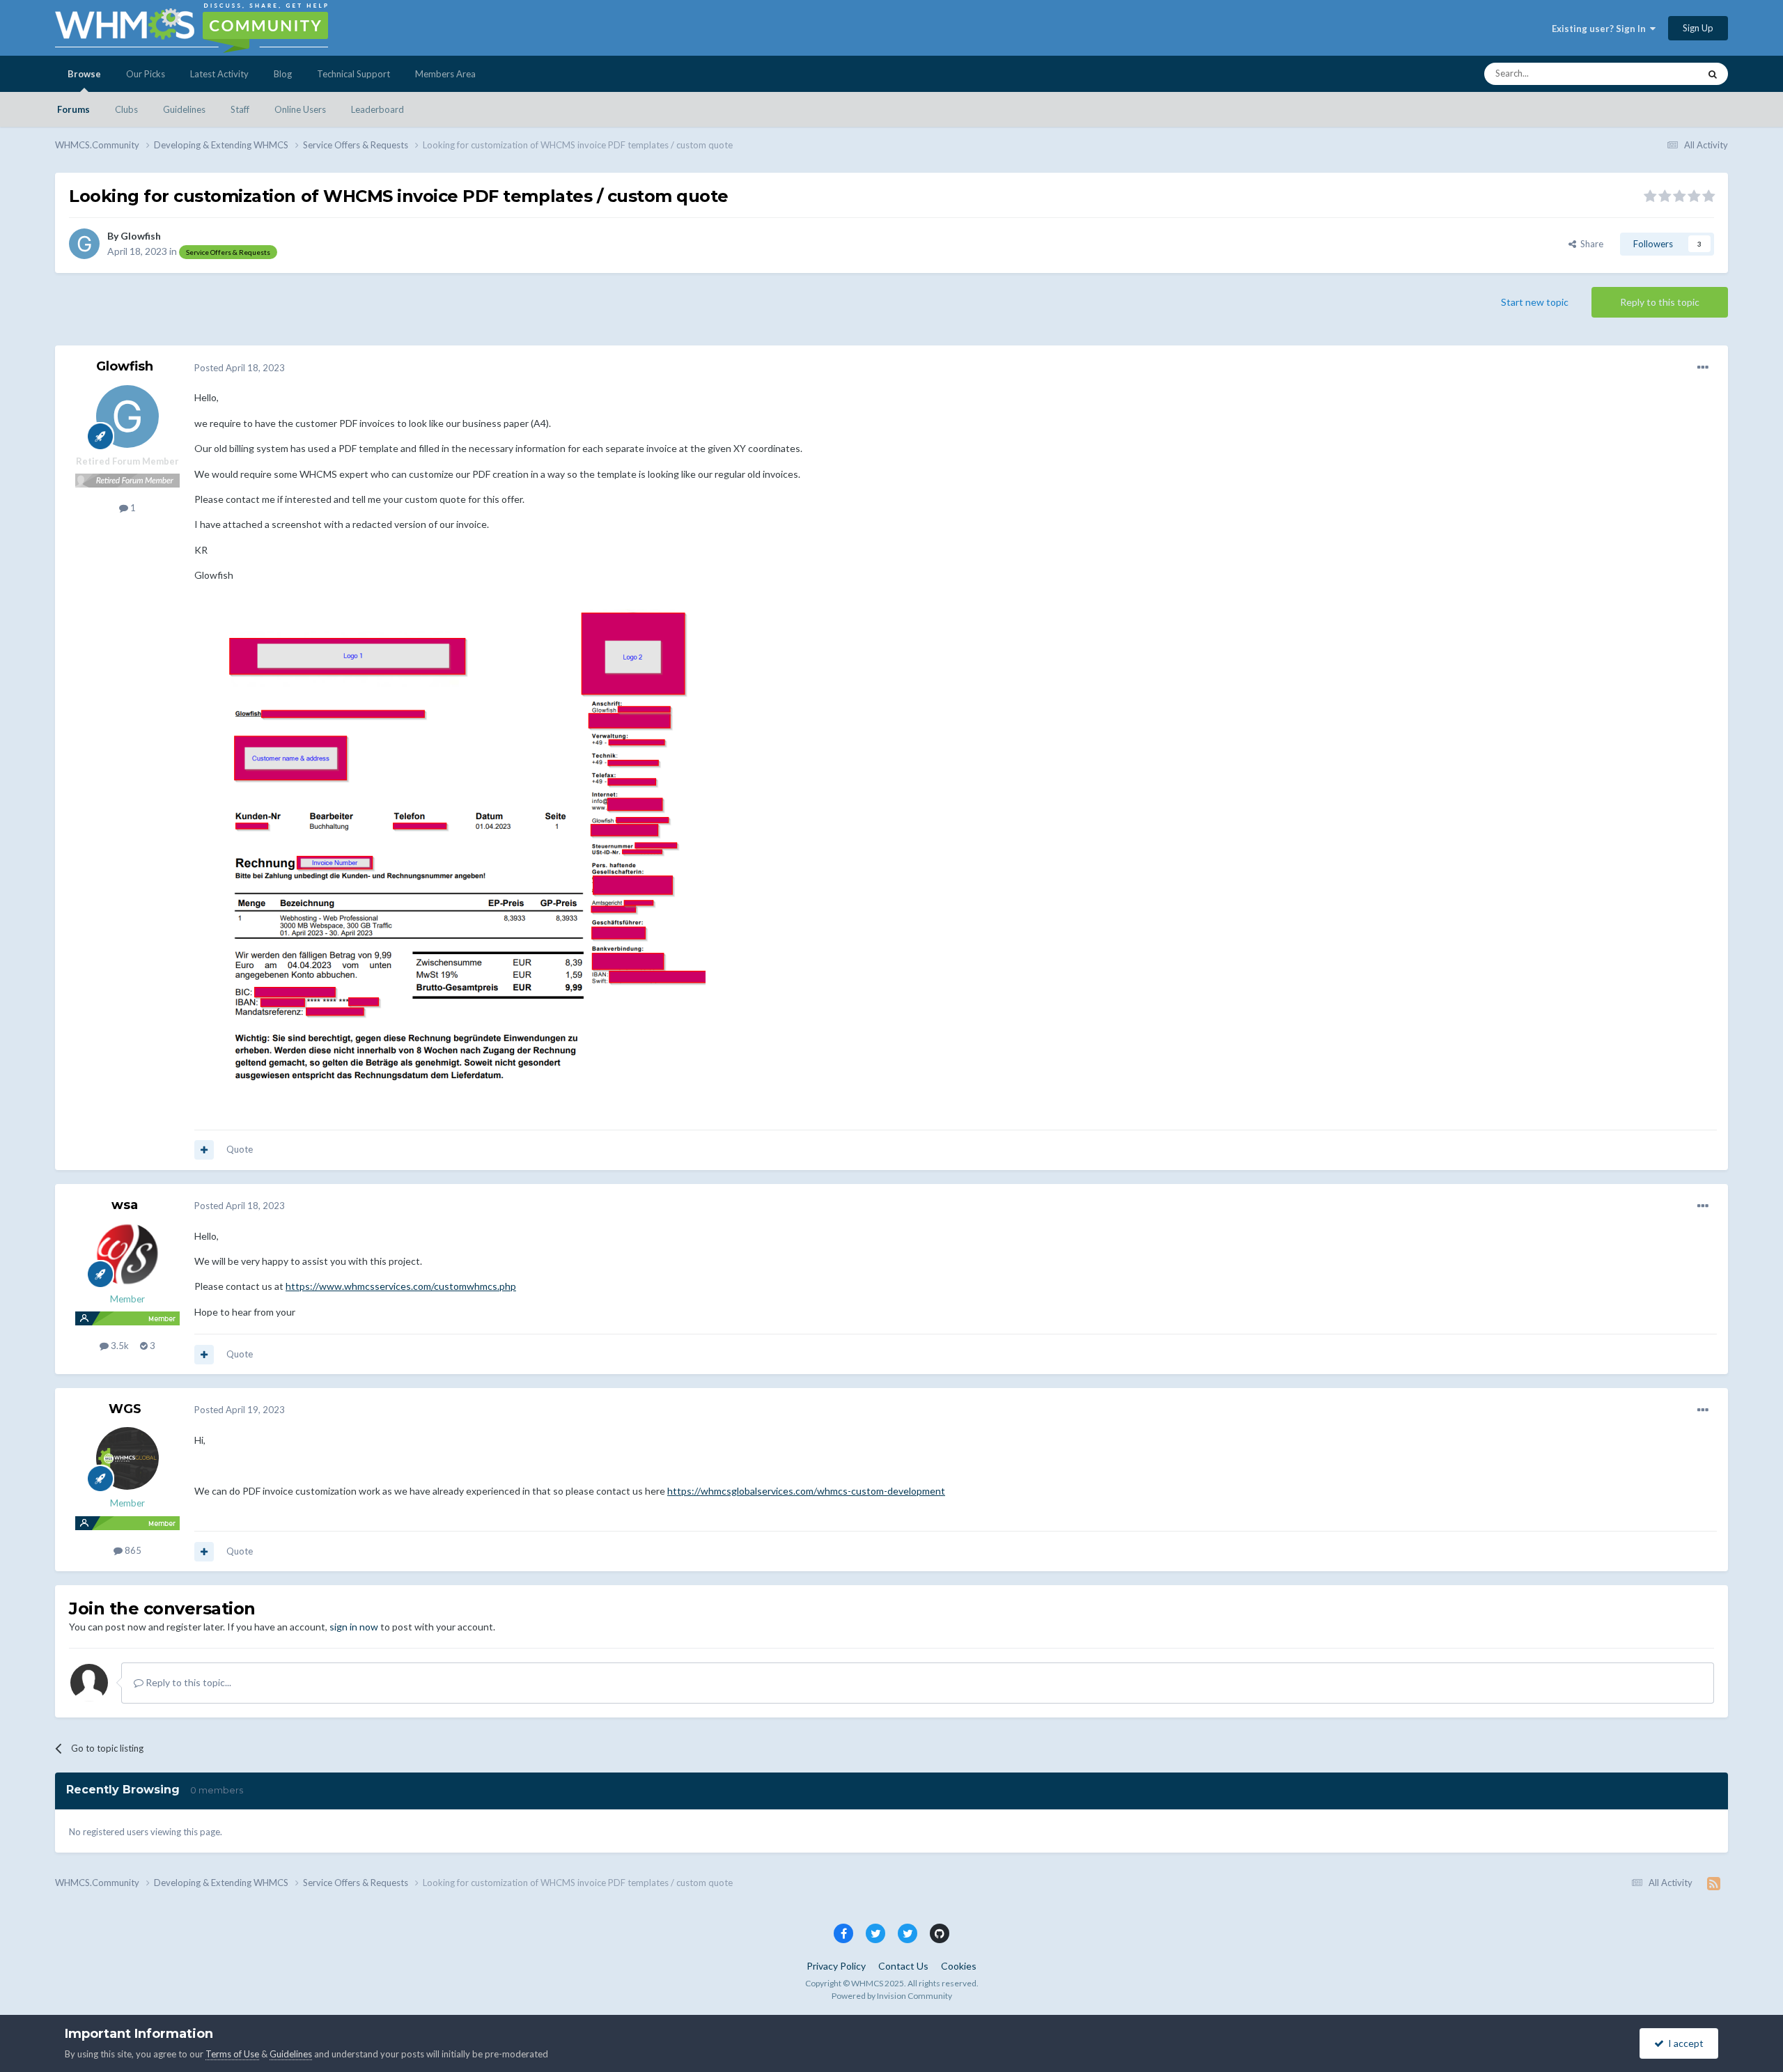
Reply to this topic (1660, 302)
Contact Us (903, 1966)
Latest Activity (219, 74)
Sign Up (1698, 28)
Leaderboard (377, 109)
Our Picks (146, 74)
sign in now (354, 1627)
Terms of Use (232, 2054)
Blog (283, 74)
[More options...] (1703, 368)
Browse (84, 74)
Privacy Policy (836, 1966)
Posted (240, 368)
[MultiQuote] (204, 1150)
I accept (1684, 2043)
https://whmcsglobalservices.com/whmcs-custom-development (806, 1491)
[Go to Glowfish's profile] (84, 244)
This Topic (1660, 73)
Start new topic (1535, 302)
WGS (125, 1409)
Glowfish (141, 236)
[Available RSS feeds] (1714, 1883)
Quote (240, 1149)
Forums (73, 109)
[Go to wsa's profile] (127, 1254)
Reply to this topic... (187, 1682)
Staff (240, 109)
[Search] (1713, 74)
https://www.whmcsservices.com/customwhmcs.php (401, 1286)
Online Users (300, 109)
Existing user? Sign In (1601, 29)
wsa (125, 1205)
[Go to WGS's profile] (127, 1458)
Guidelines (184, 109)
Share (1590, 244)
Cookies (959, 1966)
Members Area (445, 74)
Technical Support (353, 74)
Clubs (126, 109)
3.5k (119, 1346)
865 (132, 1550)
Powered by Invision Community (892, 1996)
